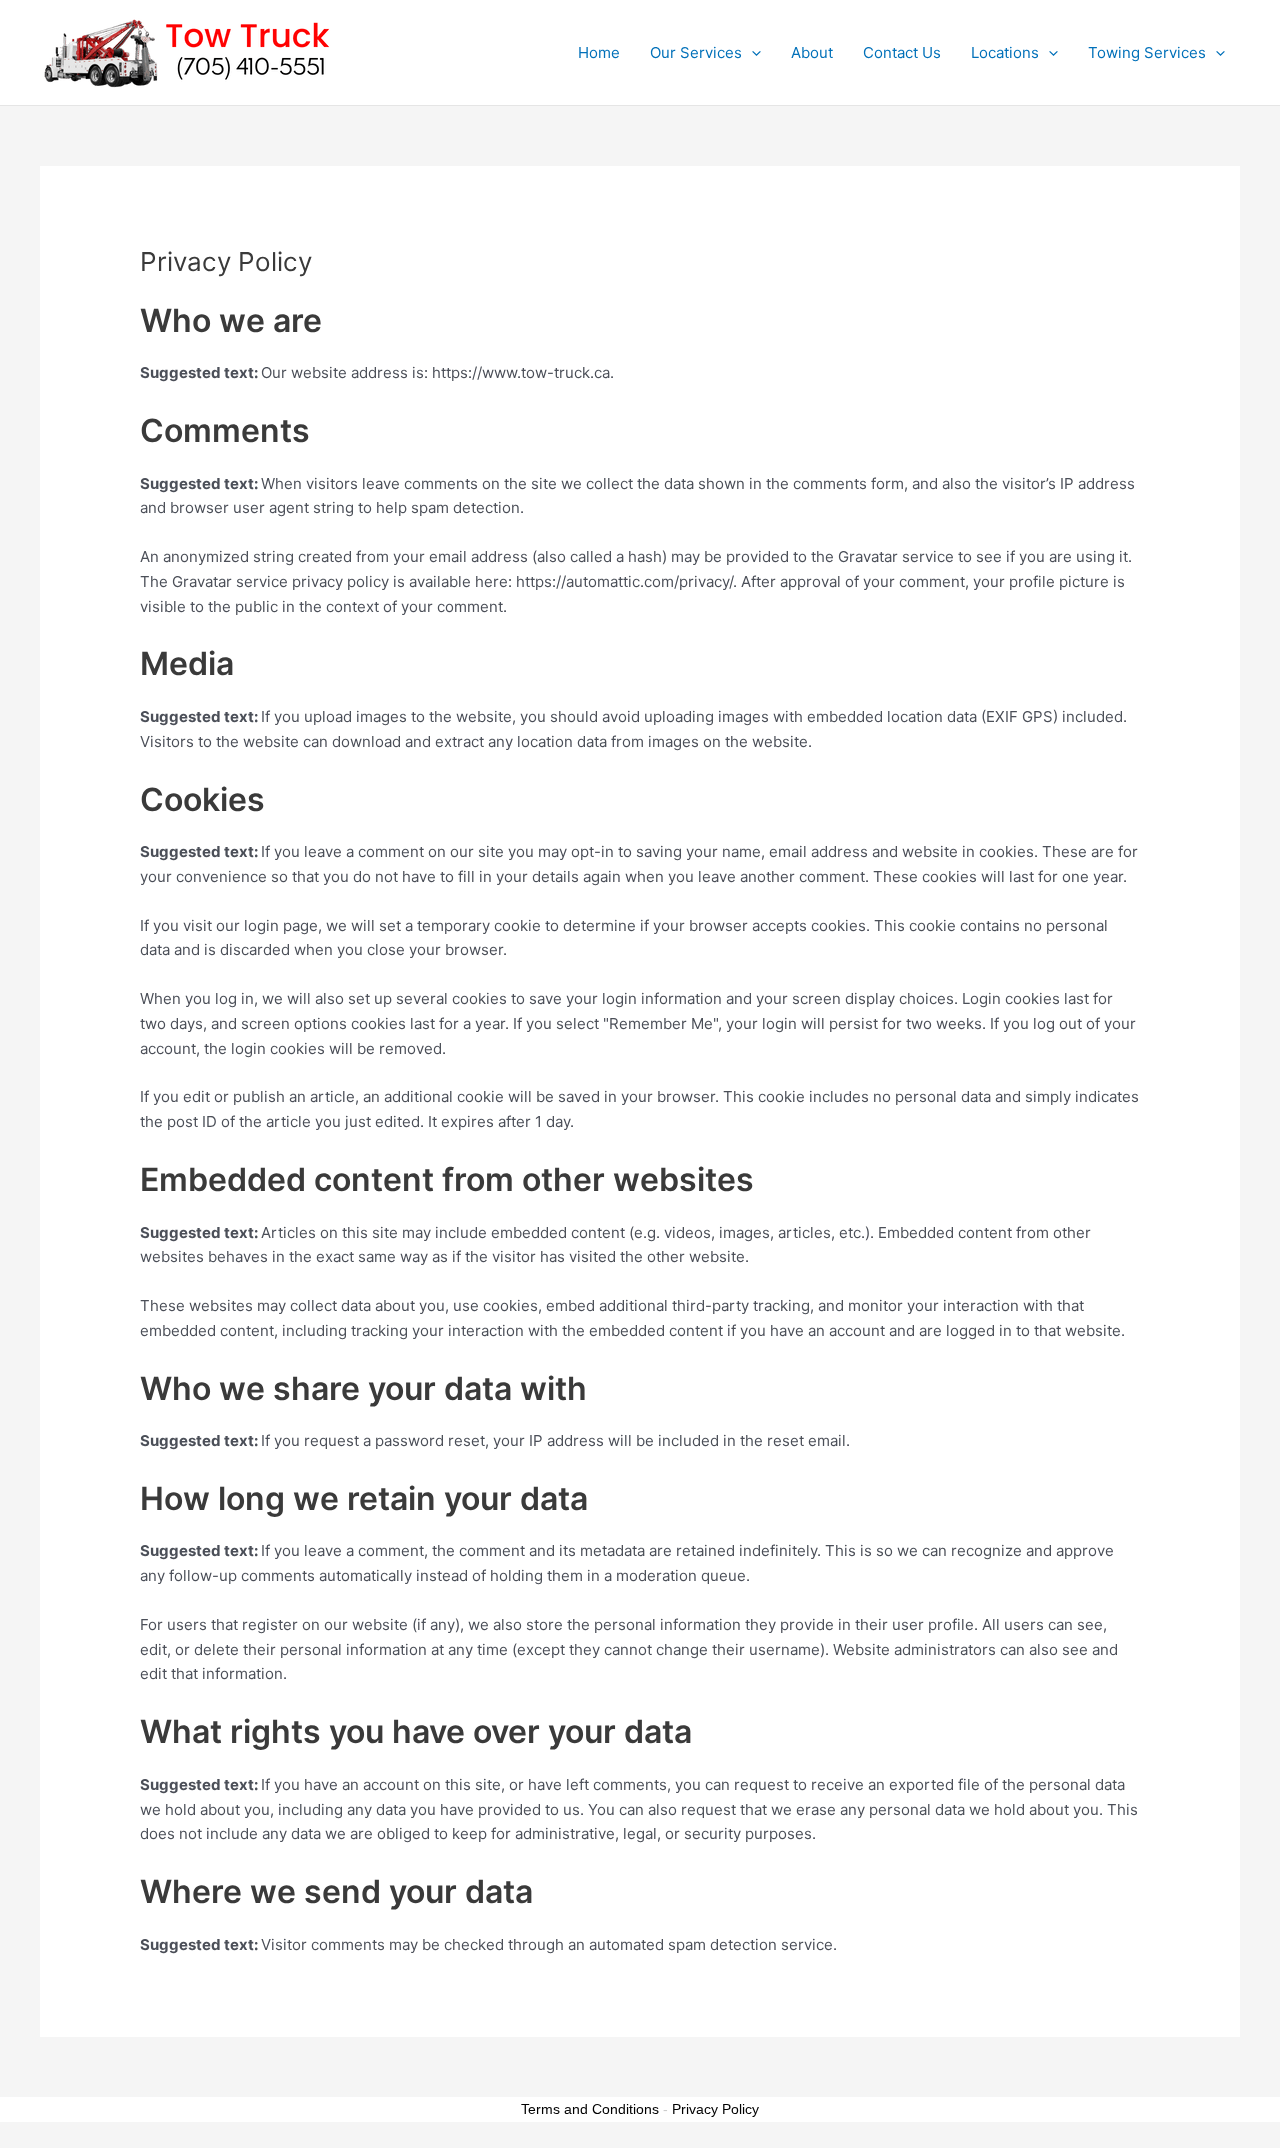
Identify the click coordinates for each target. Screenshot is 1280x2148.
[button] (751, 53)
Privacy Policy (715, 2109)
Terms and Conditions (590, 2109)
